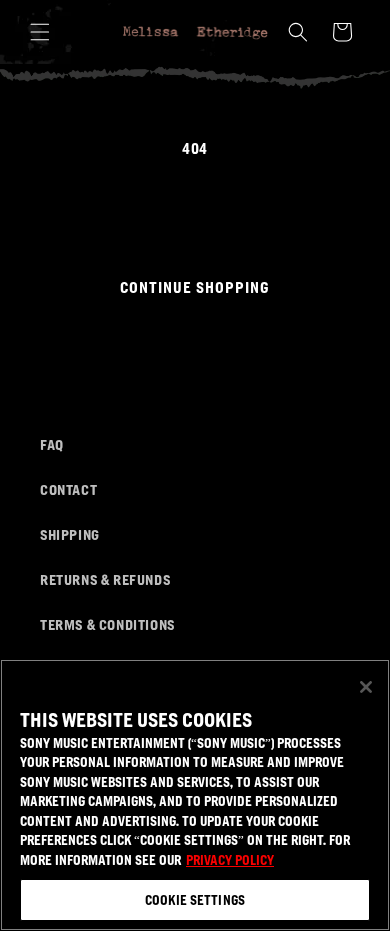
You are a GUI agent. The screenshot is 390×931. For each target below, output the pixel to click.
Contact (68, 489)
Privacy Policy (230, 859)
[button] (40, 32)
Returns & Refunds (105, 579)
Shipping (70, 534)
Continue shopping (195, 286)
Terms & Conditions (107, 624)
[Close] (366, 687)
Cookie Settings (195, 899)
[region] (195, 795)
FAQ (52, 444)
